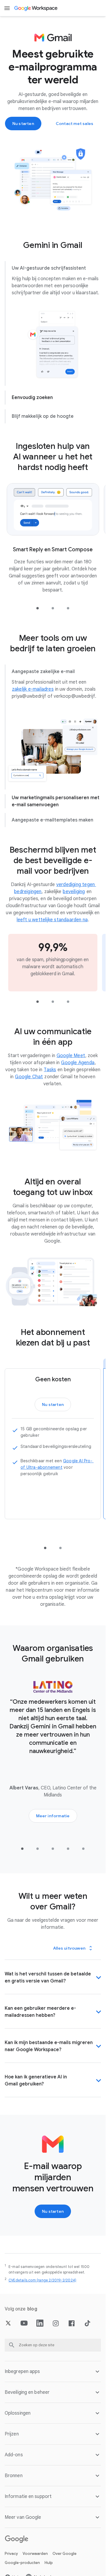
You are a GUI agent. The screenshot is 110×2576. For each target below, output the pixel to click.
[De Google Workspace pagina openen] (36, 8)
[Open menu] (7, 8)
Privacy (11, 2561)
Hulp (49, 2571)
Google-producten (22, 2571)
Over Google (65, 2561)
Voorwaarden (35, 2561)
